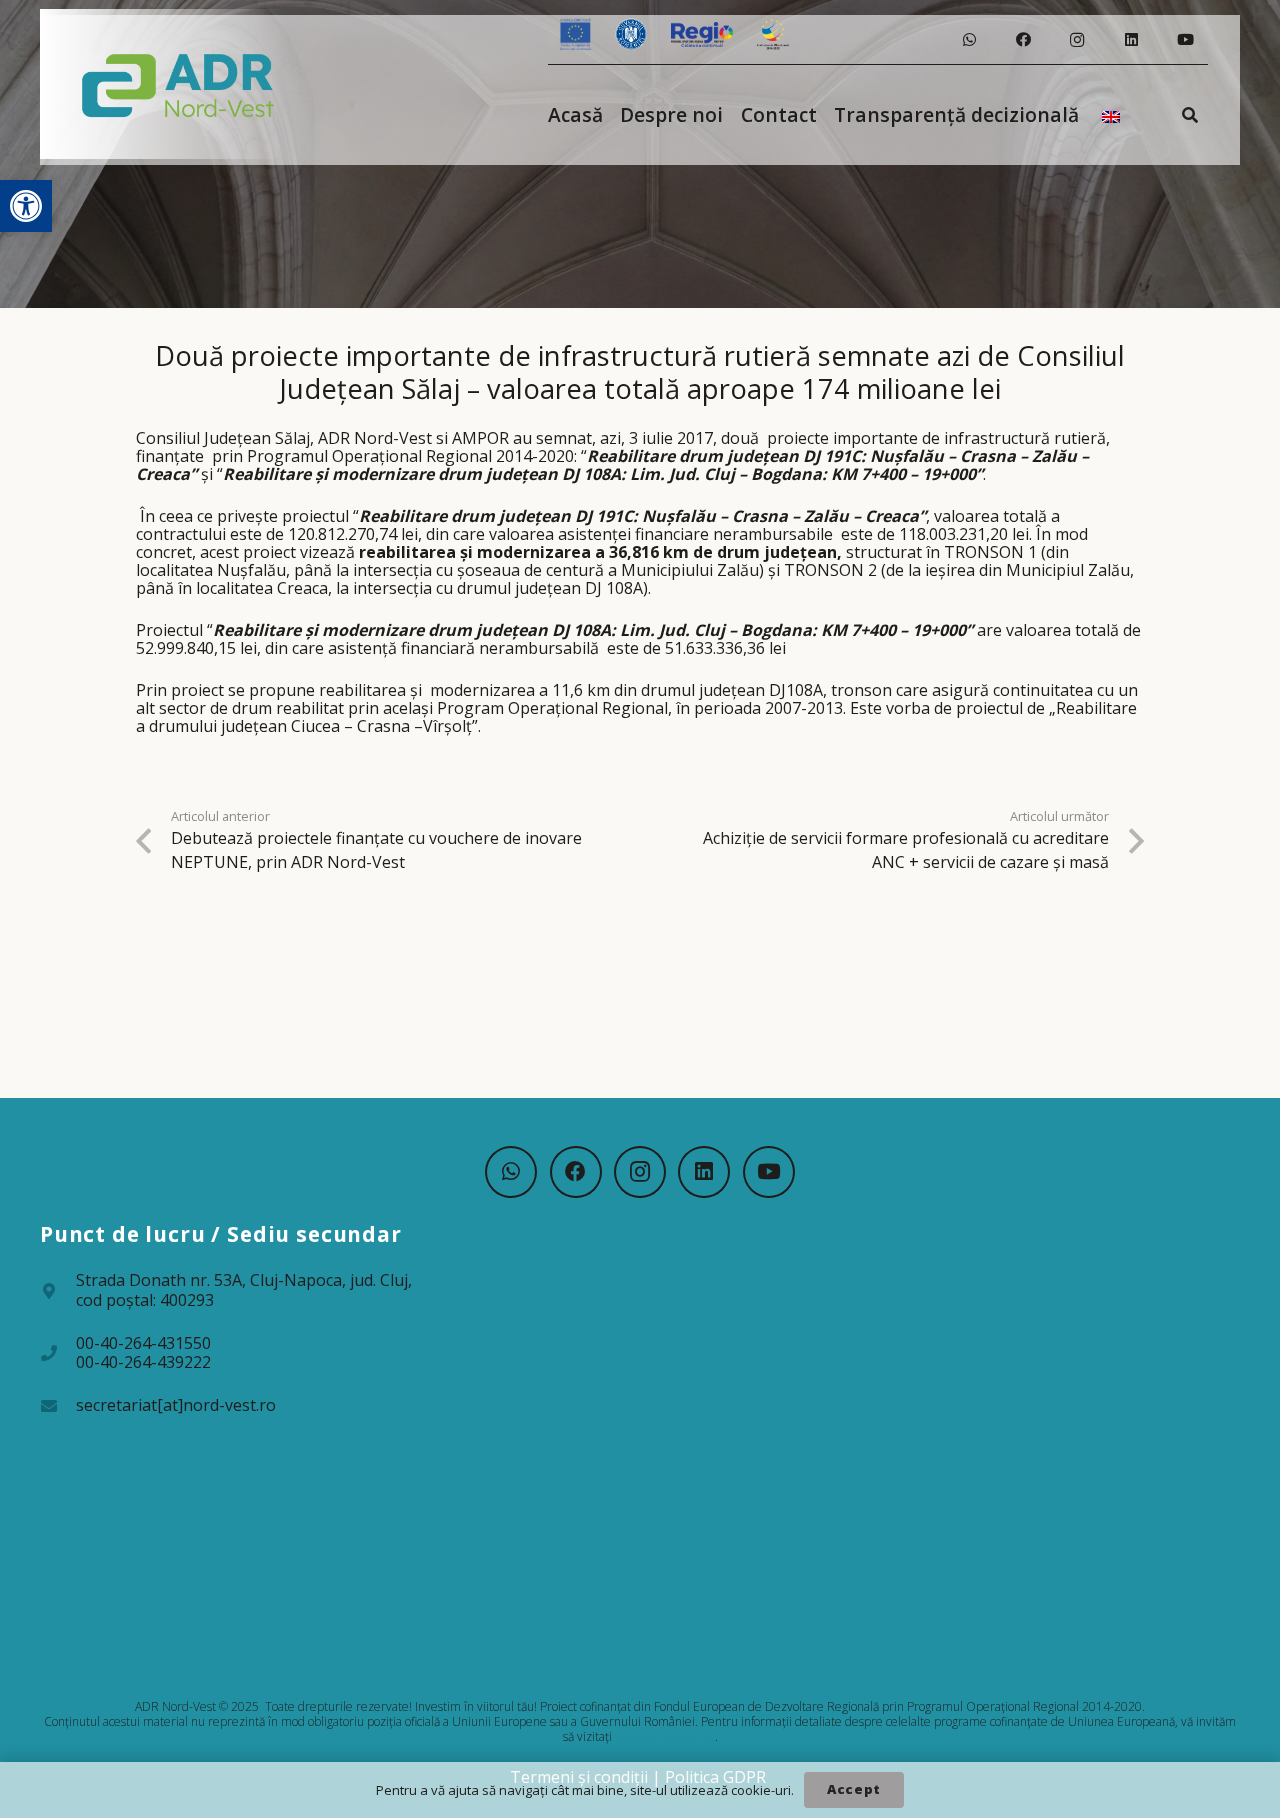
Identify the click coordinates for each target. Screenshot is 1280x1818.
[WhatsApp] (969, 40)
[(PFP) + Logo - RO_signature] (178, 84)
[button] (26, 206)
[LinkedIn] (1131, 40)
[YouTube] (1185, 40)
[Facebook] (1023, 40)
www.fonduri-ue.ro (665, 1736)
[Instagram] (1077, 40)
